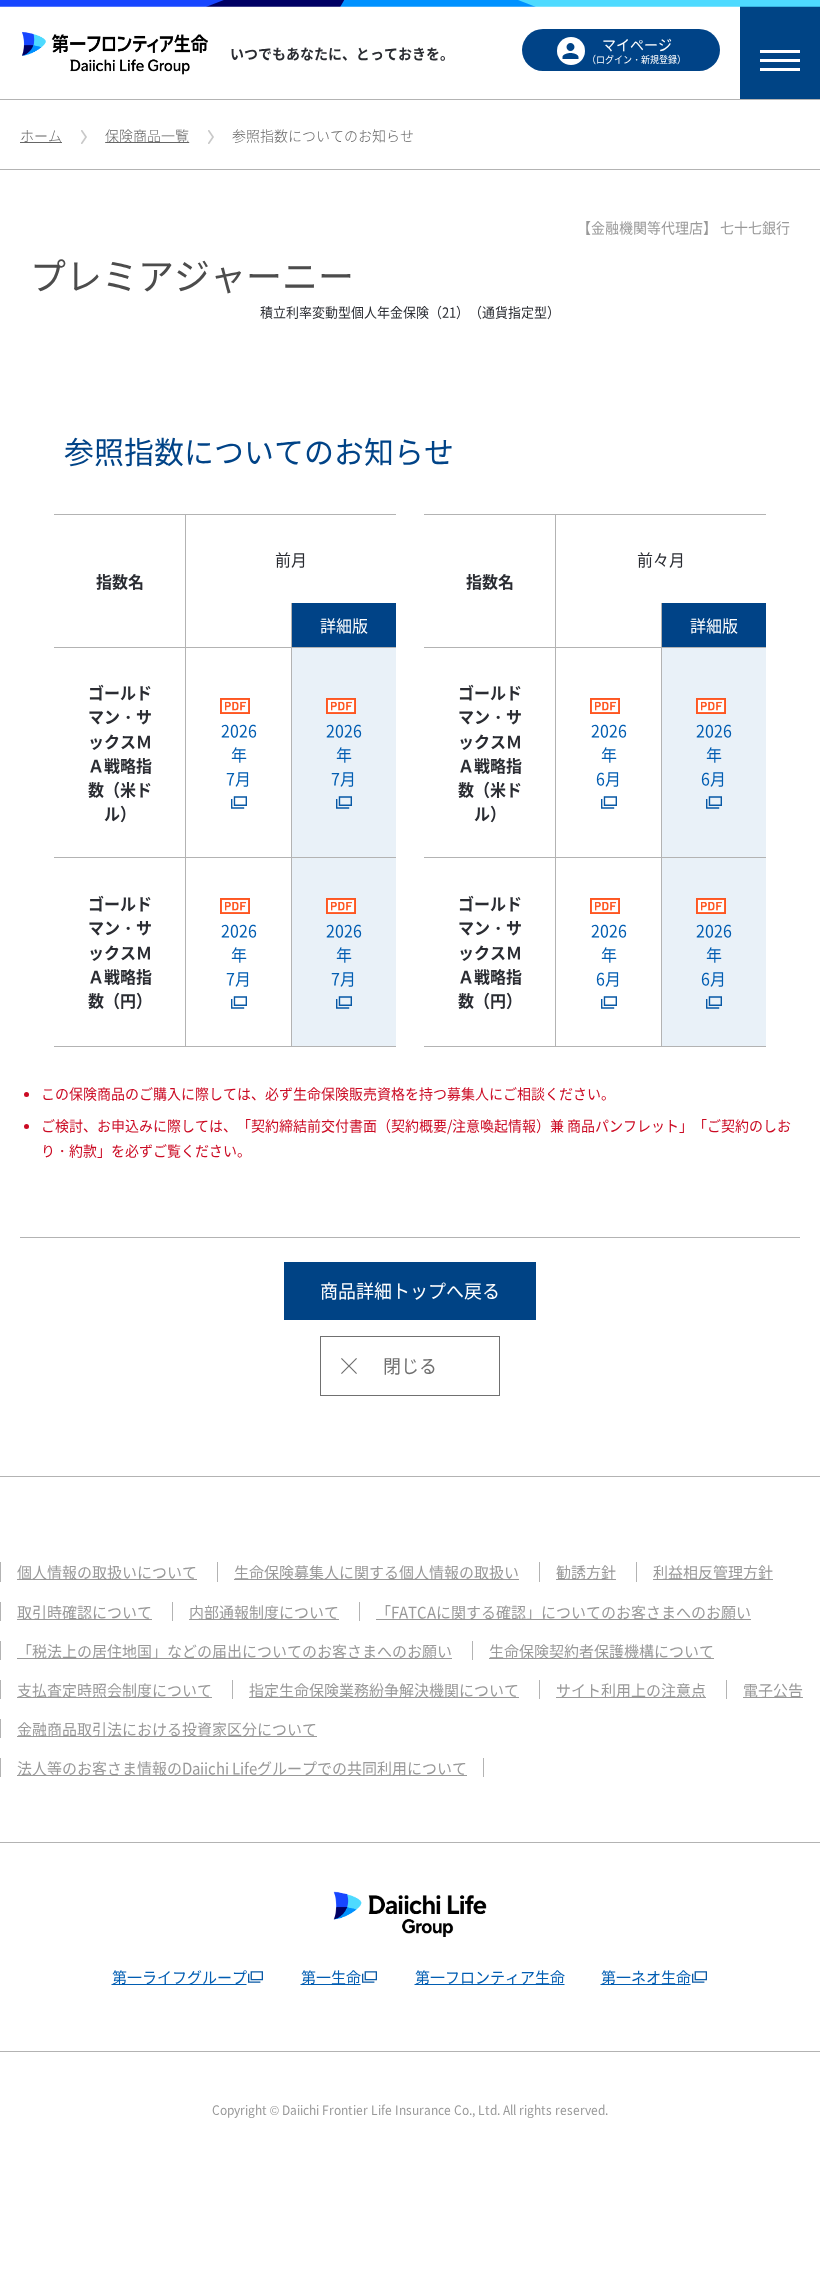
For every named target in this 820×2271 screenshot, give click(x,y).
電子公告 (773, 1690)
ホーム (41, 135)
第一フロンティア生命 (490, 1977)
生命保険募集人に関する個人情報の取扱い (376, 1572)
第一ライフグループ (179, 1977)
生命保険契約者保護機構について (601, 1651)
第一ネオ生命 (646, 1977)
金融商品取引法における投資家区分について (167, 1729)
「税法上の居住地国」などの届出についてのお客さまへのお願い (234, 1651)
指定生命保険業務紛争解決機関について (384, 1690)
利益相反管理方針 (713, 1572)
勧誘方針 (586, 1572)
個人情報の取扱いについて (107, 1572)
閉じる (410, 1365)
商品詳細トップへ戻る (410, 1290)
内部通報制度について (264, 1612)
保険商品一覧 (147, 135)
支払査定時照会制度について (114, 1690)
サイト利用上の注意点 (631, 1690)
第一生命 (331, 1977)
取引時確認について (84, 1612)
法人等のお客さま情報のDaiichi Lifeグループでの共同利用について (242, 1768)
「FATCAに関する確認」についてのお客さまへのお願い (563, 1612)
